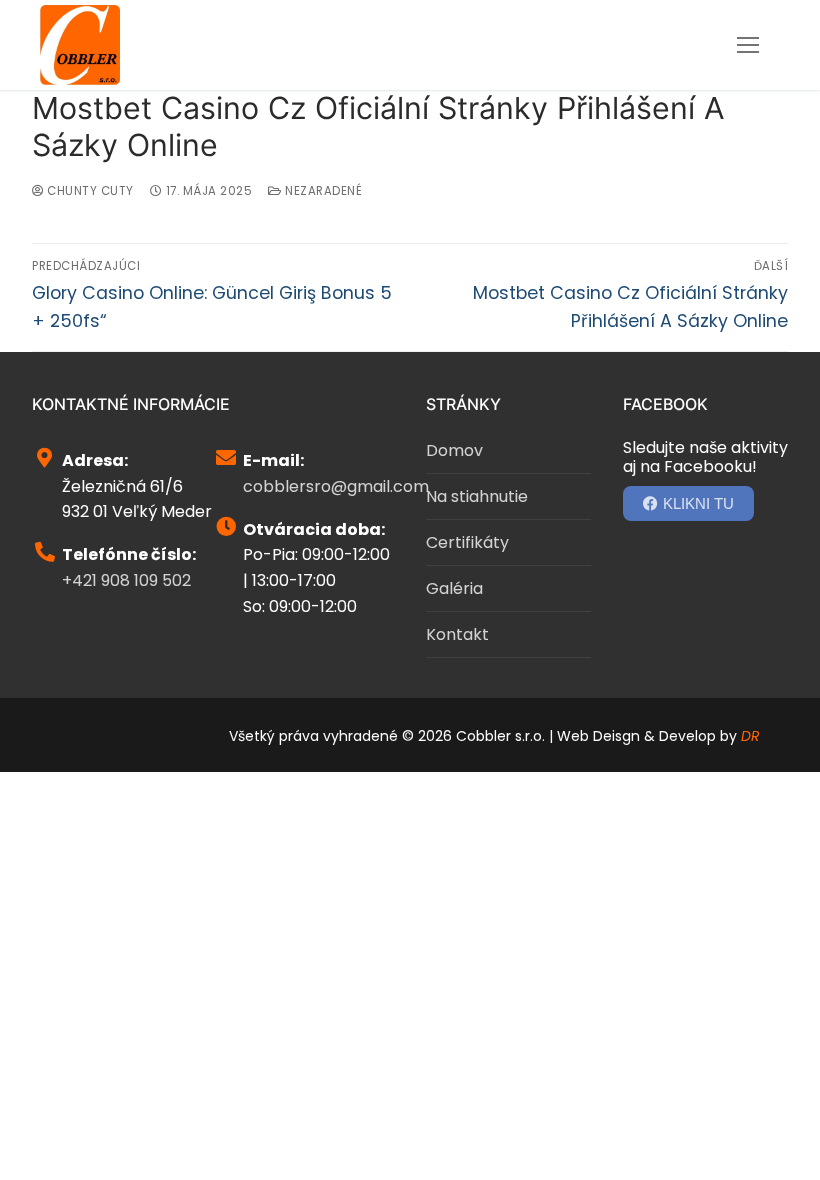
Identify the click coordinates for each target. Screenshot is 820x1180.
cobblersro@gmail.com (336, 486)
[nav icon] (748, 45)
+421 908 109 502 (126, 580)
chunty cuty (89, 191)
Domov (454, 450)
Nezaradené (322, 191)
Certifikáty (467, 542)
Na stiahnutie (477, 496)
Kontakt (457, 634)
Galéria (454, 588)
